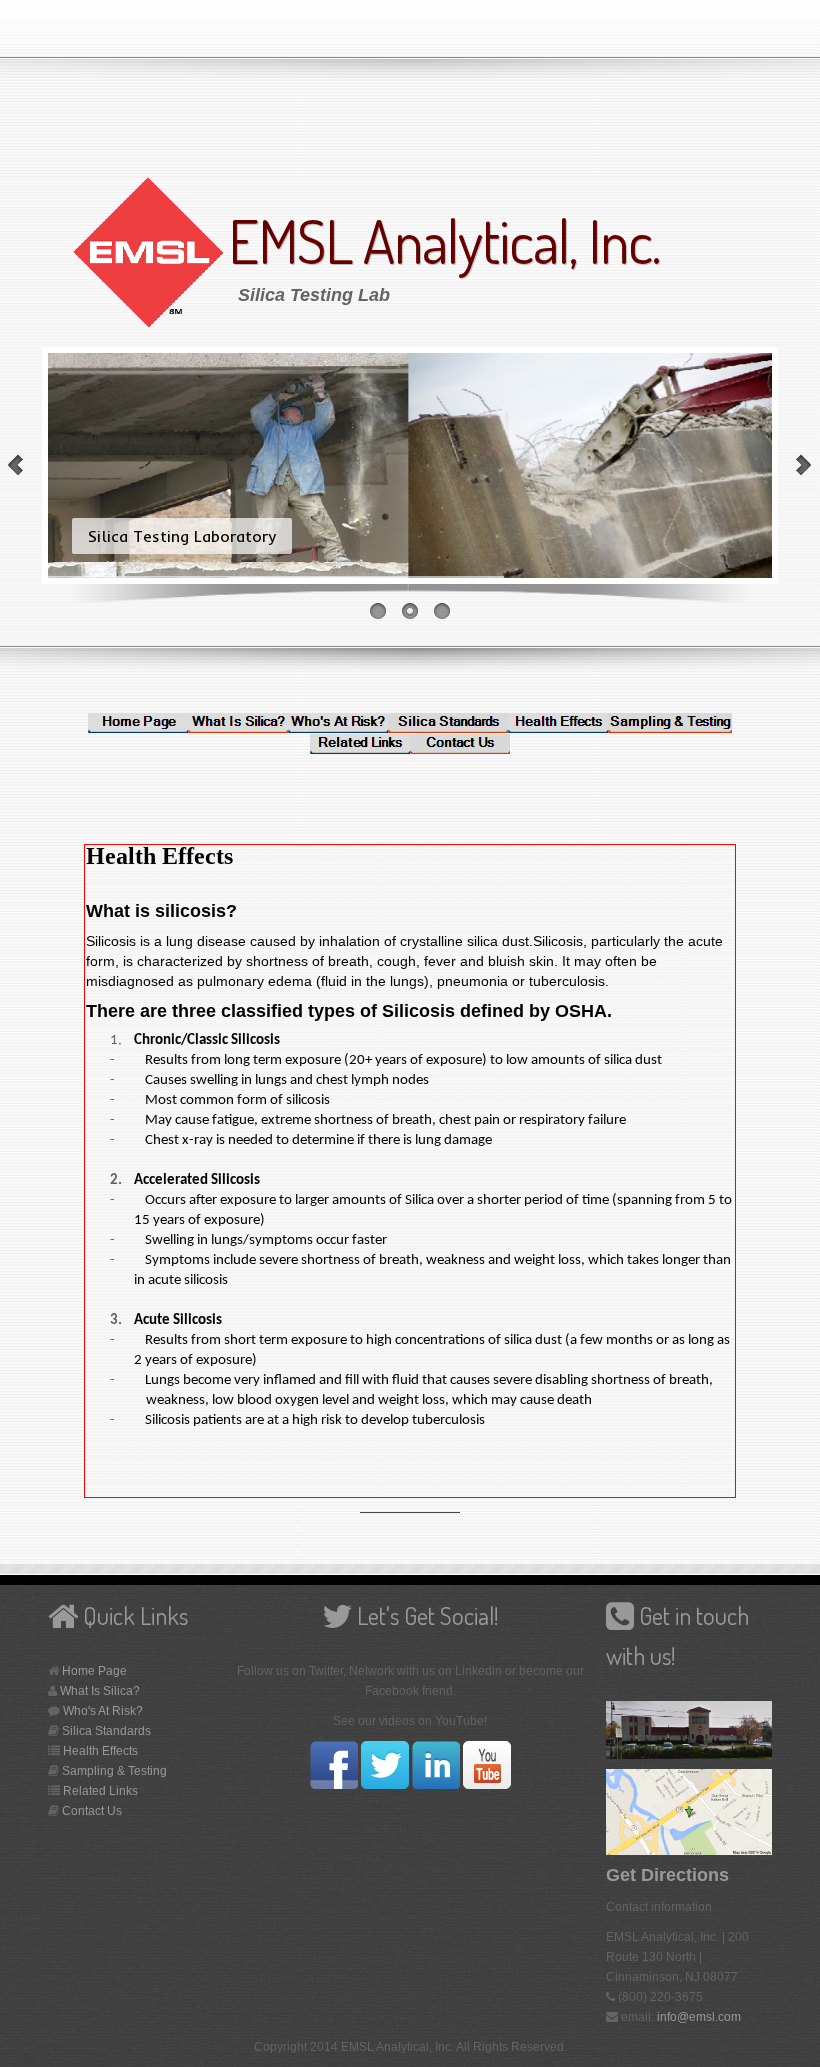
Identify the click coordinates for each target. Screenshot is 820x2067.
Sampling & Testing (114, 1771)
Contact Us (92, 1811)
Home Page (94, 1671)
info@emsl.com (699, 2017)
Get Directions (667, 1875)
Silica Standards (106, 1731)
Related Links (100, 1791)
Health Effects (100, 1751)
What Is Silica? (100, 1691)
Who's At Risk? (103, 1711)
